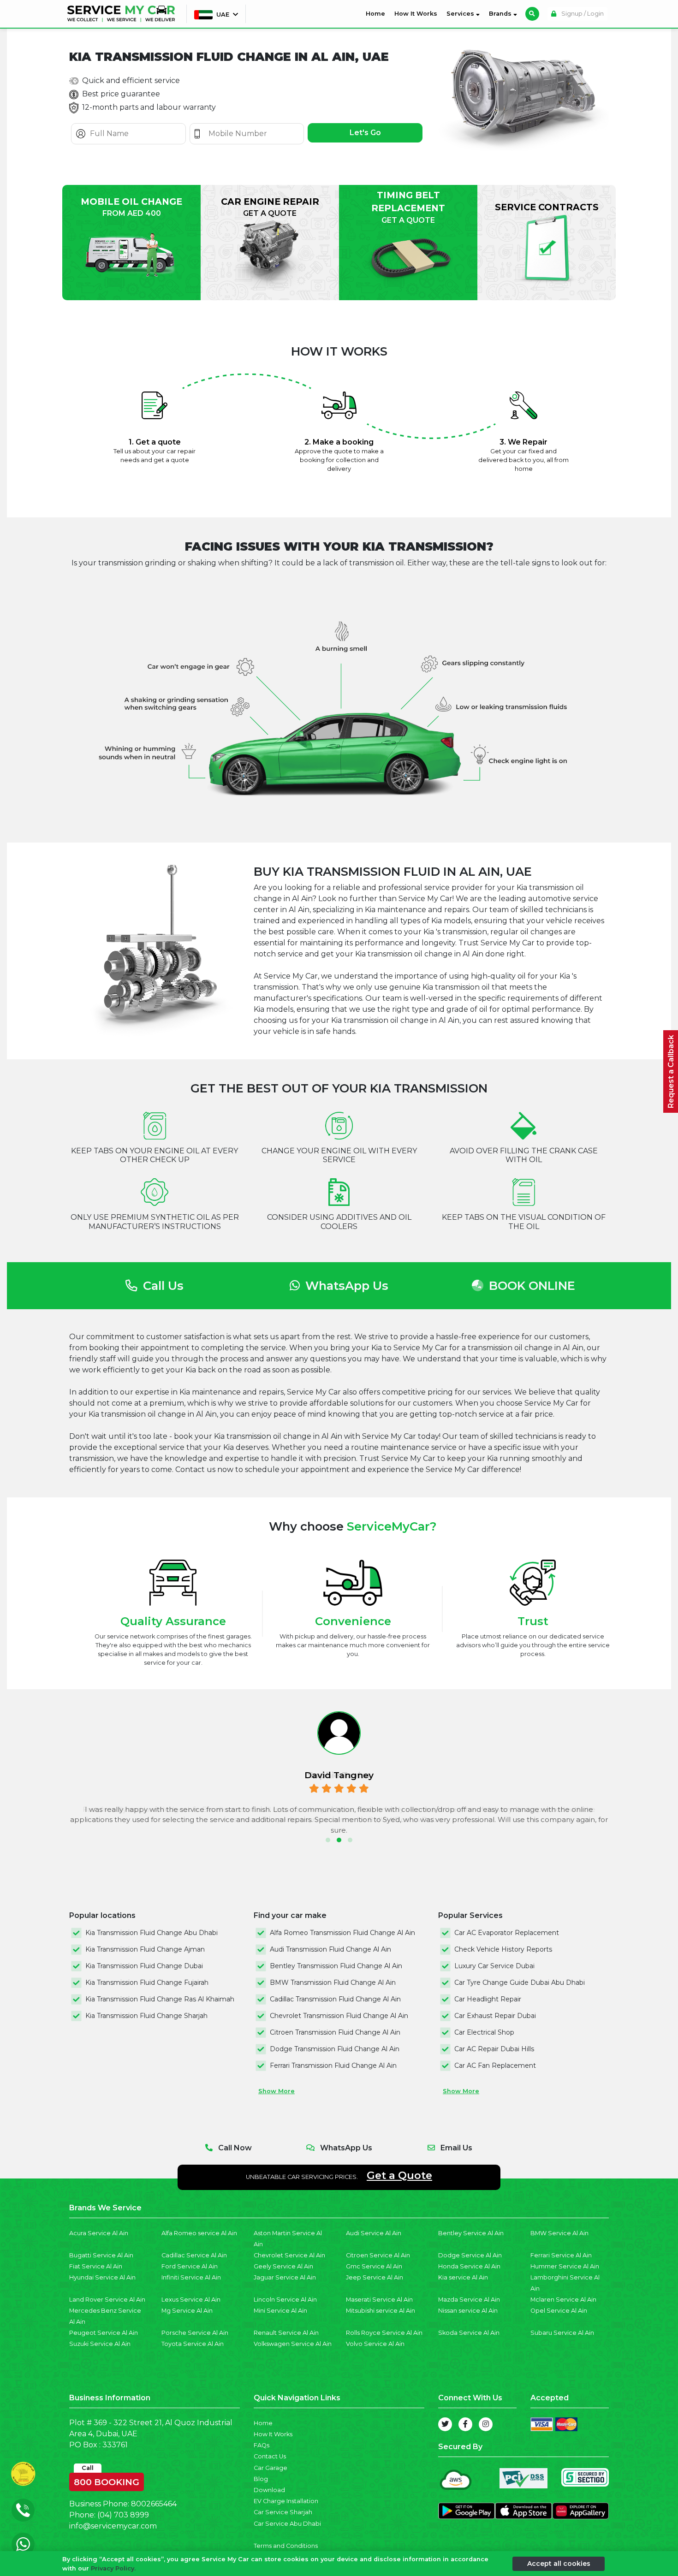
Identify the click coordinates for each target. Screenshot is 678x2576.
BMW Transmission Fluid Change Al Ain (333, 1982)
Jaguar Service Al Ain (285, 2277)
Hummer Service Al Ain (565, 2266)
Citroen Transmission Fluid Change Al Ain (335, 2032)
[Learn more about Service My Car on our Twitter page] (445, 2424)
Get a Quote (399, 2175)
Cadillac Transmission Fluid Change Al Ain (335, 1999)
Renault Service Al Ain (286, 2333)
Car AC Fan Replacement (495, 2066)
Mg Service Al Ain (187, 2311)
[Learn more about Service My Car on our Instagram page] (486, 2424)
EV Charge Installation (286, 2501)
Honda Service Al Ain (469, 2266)
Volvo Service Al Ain (375, 2344)
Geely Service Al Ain (283, 2266)
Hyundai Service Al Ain (102, 2277)
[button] (328, 1840)
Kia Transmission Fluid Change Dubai (144, 1966)
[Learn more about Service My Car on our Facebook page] (465, 2424)
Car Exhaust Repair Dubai (495, 2016)
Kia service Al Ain (463, 2277)
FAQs (262, 2445)
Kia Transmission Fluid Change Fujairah (147, 1982)
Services (461, 14)
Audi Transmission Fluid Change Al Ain (330, 1949)
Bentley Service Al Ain (471, 2233)
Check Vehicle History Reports (503, 1949)
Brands (501, 14)
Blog (261, 2479)
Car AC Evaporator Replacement (507, 1933)
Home (377, 13)
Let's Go (365, 133)
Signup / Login (582, 14)
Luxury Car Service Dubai (494, 1966)
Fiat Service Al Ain (96, 2266)
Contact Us (270, 2456)
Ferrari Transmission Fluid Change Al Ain (333, 2066)
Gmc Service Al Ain (374, 2266)
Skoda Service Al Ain (469, 2333)
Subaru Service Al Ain (562, 2333)
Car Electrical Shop (484, 2032)
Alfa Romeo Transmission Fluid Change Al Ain (342, 1933)
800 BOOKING (107, 2480)
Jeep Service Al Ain (375, 2277)
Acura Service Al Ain (99, 2233)
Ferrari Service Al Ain (561, 2255)
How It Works (416, 14)
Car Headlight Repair (488, 1999)
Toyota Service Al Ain (193, 2344)
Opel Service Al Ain (559, 2311)
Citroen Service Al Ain (378, 2255)
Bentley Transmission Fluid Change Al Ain (336, 1966)
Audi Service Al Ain (374, 2233)
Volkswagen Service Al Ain (293, 2344)
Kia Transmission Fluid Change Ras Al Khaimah (160, 1999)
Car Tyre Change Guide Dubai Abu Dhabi (520, 1982)
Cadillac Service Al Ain (194, 2255)
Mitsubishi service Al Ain (381, 2311)
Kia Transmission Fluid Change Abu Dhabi (152, 1933)
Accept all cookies (559, 2563)
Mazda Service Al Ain (469, 2300)
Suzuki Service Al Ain (100, 2344)
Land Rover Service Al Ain (107, 2300)
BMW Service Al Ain (559, 2233)
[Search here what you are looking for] (532, 14)
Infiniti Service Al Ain (191, 2277)
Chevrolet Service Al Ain (289, 2255)
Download (269, 2490)
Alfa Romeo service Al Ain (199, 2233)
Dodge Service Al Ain (470, 2255)
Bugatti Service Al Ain (101, 2255)
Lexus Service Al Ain (191, 2300)
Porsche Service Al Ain (195, 2333)
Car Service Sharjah (283, 2512)
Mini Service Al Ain (280, 2311)
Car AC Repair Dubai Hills (494, 2049)
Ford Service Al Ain (190, 2266)
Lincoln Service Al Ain (285, 2300)
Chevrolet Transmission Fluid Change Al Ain (339, 2016)
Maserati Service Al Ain (379, 2300)
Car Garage (271, 2468)
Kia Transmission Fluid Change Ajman (145, 1949)
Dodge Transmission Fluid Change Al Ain (335, 2049)
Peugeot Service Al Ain (104, 2333)
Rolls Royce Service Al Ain (384, 2333)
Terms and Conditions (286, 2546)
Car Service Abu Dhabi (287, 2524)
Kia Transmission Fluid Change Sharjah (146, 2016)
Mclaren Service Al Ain (563, 2300)
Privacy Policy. (113, 2568)
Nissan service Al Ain (468, 2311)
